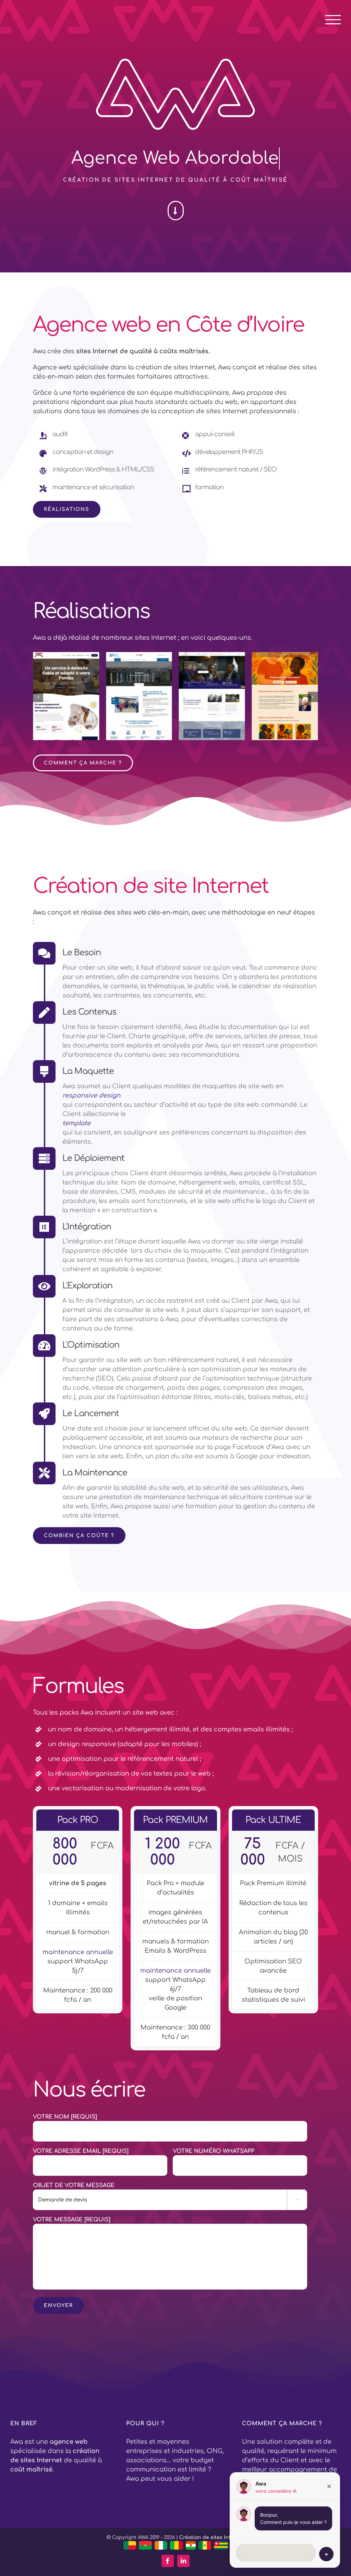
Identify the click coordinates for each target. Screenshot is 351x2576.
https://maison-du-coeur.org (203, 683)
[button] (38, 697)
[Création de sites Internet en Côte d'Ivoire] (161, 2545)
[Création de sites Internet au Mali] (177, 2545)
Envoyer (58, 2305)
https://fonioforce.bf (276, 687)
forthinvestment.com (149, 700)
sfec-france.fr (66, 700)
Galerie (75, 687)
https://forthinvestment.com (130, 687)
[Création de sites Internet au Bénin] (130, 2545)
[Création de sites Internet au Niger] (191, 2545)
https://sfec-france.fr (57, 687)
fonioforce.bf (285, 700)
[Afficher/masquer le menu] (333, 20)
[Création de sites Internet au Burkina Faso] (145, 2545)
